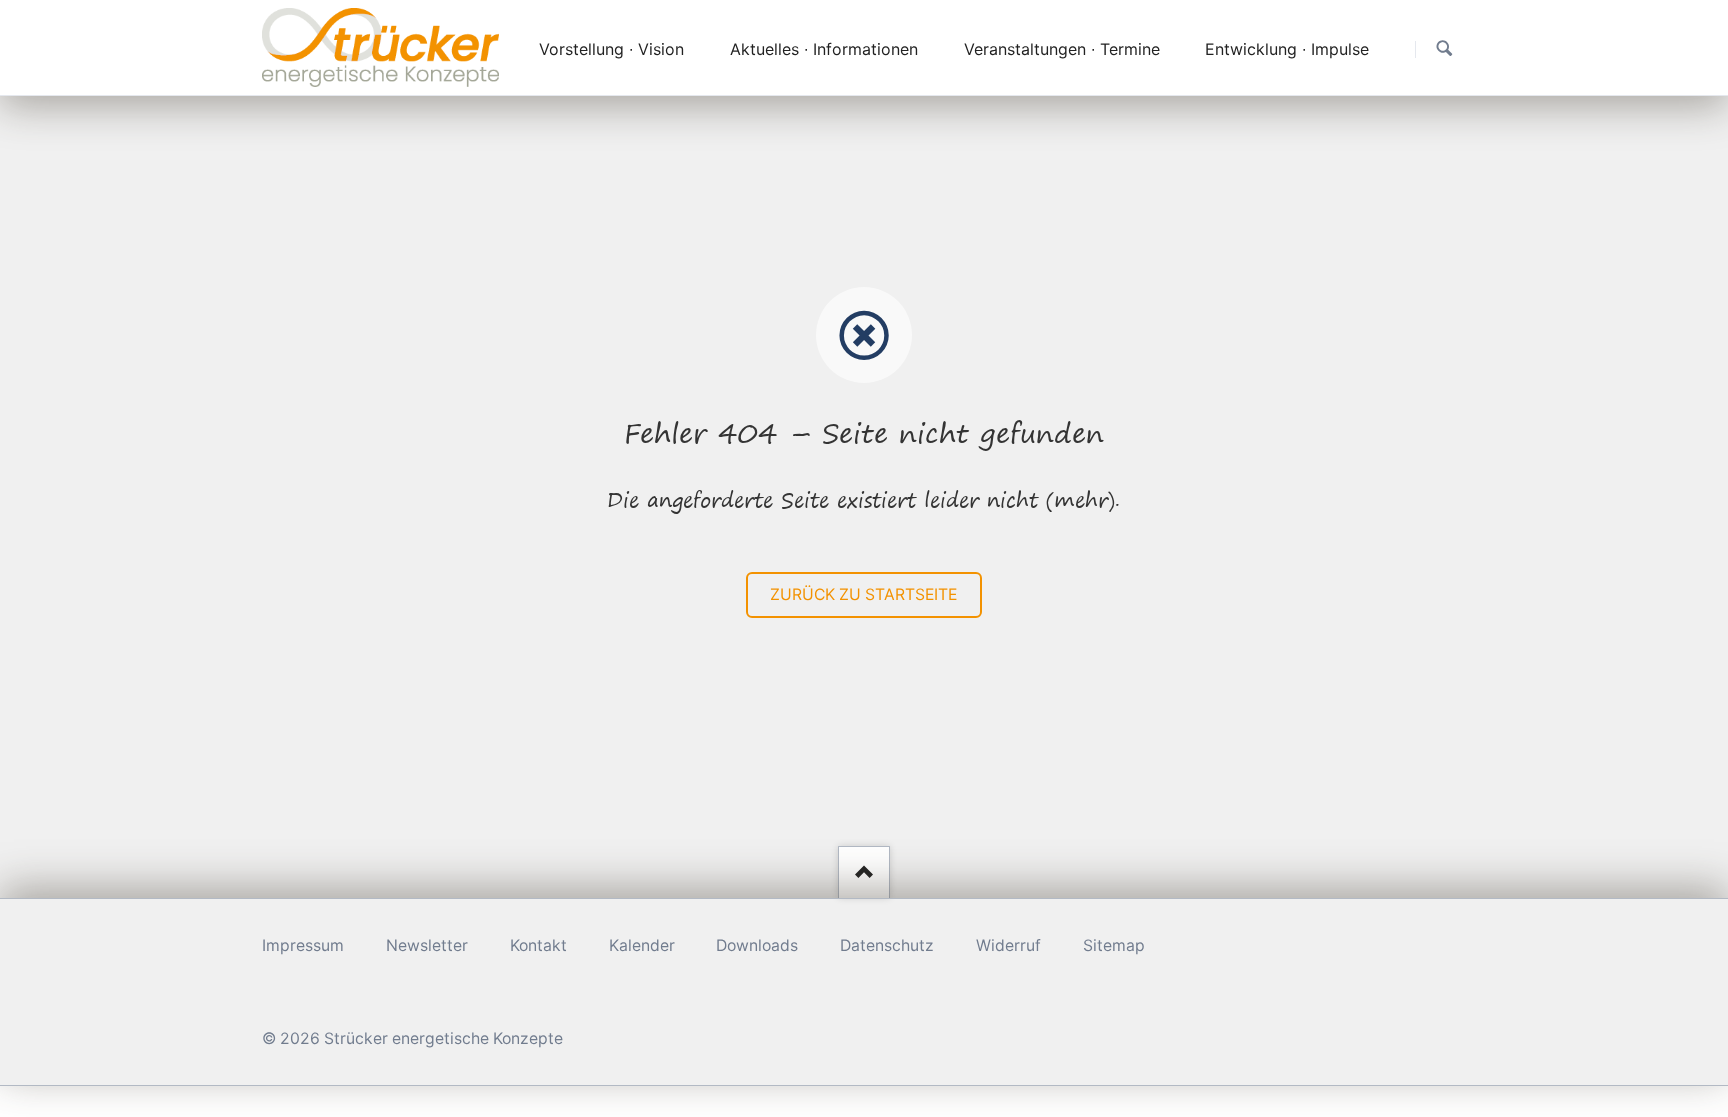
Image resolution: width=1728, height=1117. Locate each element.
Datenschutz (887, 945)
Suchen (1444, 48)
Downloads (757, 945)
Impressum (303, 945)
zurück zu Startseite (863, 594)
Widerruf (1008, 945)
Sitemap (1114, 945)
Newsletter (427, 945)
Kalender (642, 945)
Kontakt (538, 945)
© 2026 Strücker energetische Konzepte (412, 1038)
